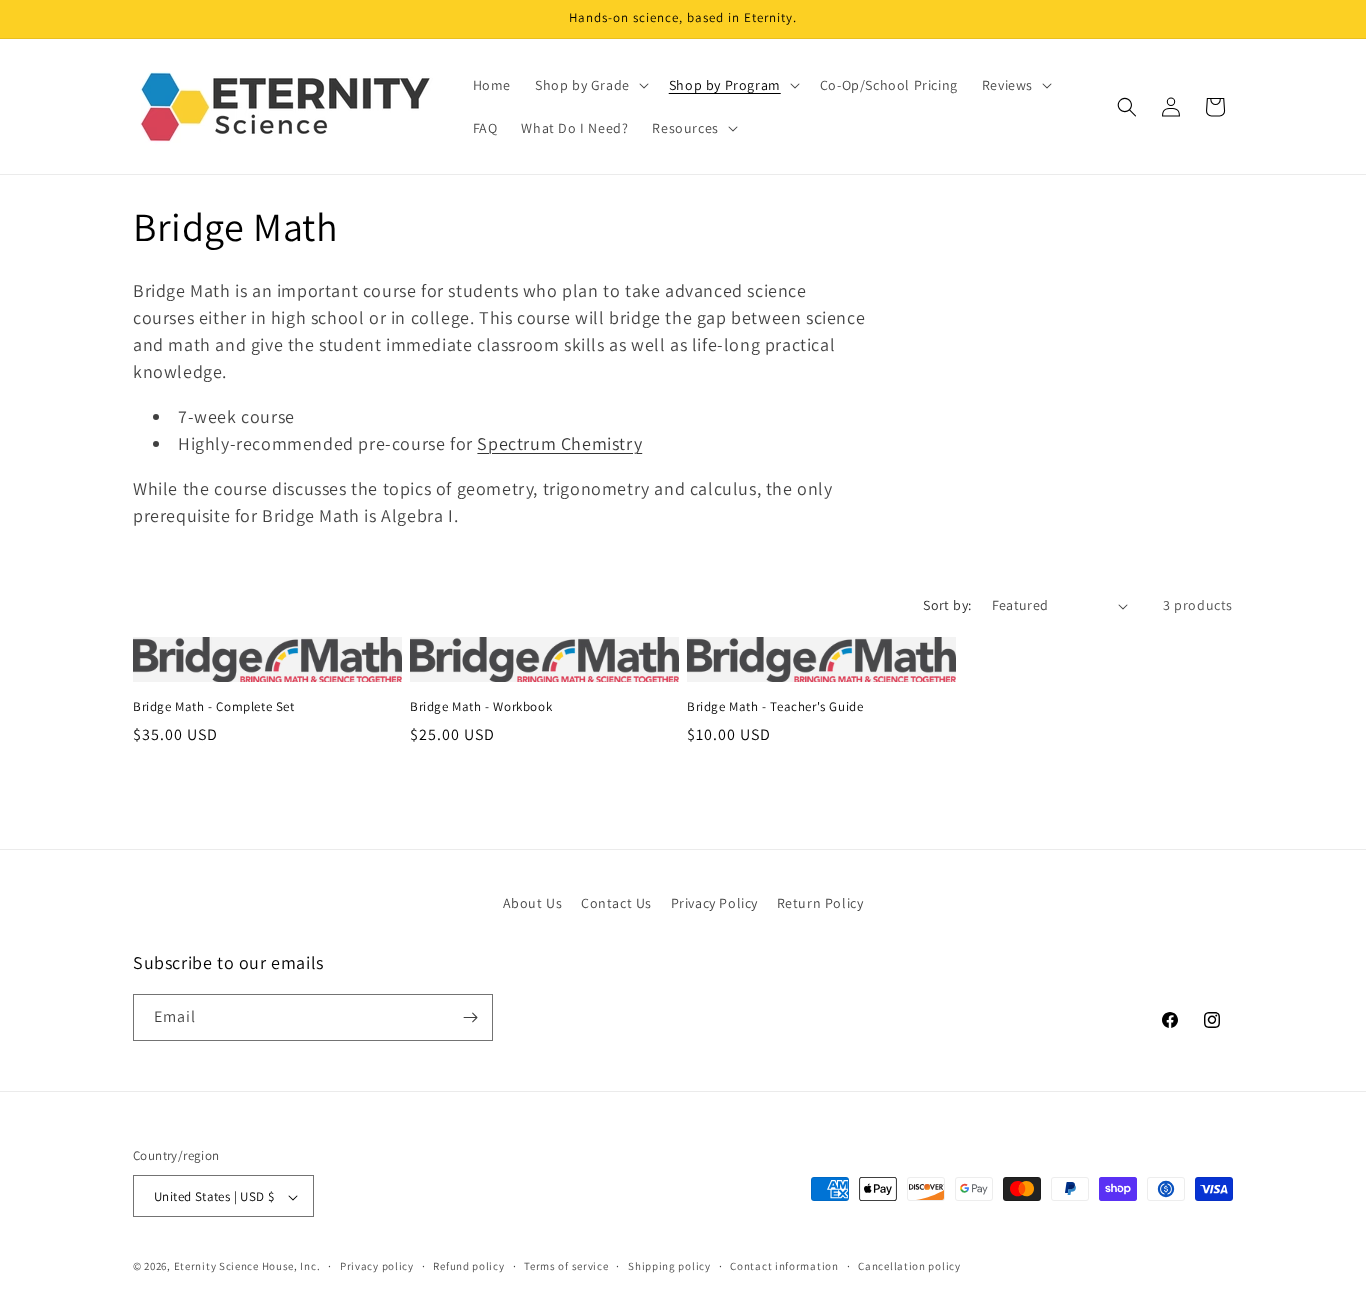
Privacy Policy (714, 903)
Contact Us (616, 903)
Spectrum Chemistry (559, 443)
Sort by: (947, 605)
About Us (533, 903)
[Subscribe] (470, 1017)
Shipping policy (669, 1266)
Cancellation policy (909, 1266)
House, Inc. (291, 1267)
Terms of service (566, 1266)
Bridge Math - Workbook (481, 707)
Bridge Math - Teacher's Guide (775, 707)
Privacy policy (377, 1266)
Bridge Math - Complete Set (214, 707)
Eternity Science (216, 1267)
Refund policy (468, 1266)
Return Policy (820, 903)
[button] (590, 85)
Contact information (784, 1266)
